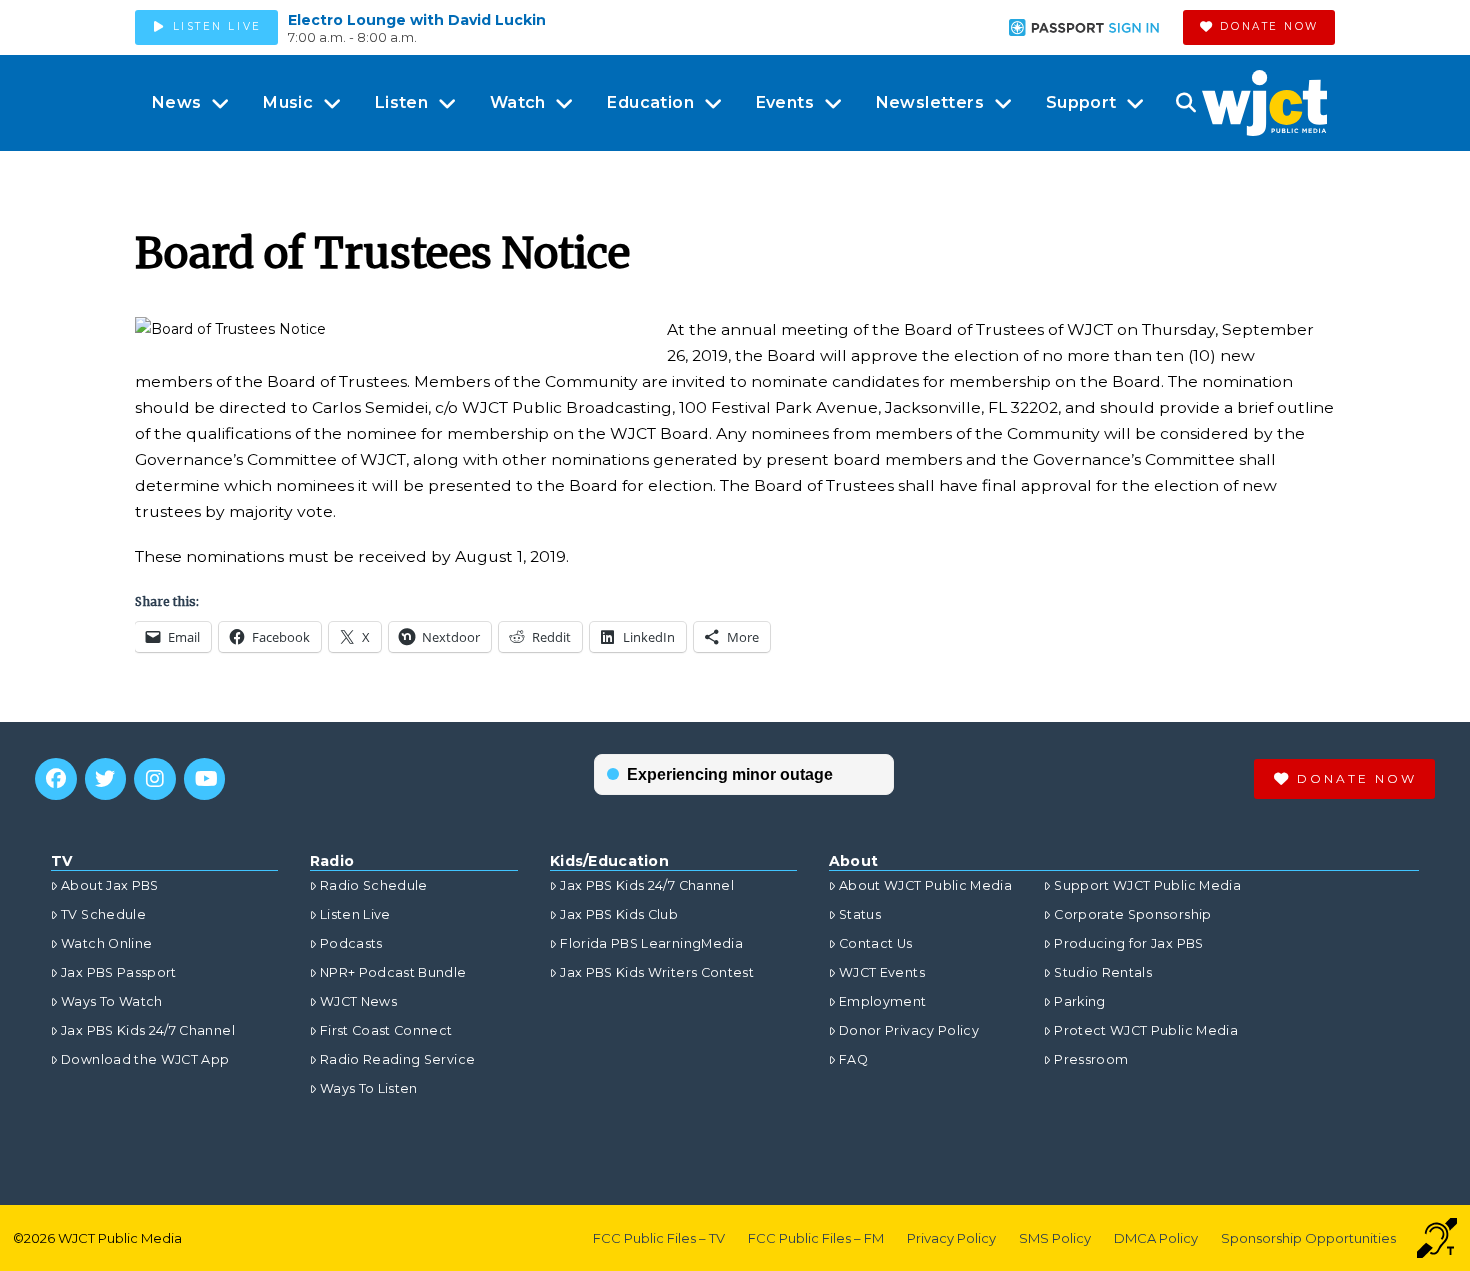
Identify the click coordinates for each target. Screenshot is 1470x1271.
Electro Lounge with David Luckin (417, 20)
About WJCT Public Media (925, 885)
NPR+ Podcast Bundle (393, 972)
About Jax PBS (110, 885)
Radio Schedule (374, 885)
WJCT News (358, 1001)
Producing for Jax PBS (1128, 943)
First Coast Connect (386, 1030)
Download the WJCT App (145, 1059)
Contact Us (876, 943)
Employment (883, 1001)
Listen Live (355, 914)
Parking (1079, 1001)
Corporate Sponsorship (1132, 914)
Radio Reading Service (397, 1059)
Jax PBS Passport (119, 972)
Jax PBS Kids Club (619, 914)
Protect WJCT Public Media (1146, 1030)
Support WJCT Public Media (1147, 885)
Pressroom (1091, 1059)
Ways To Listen (369, 1088)
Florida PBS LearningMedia (651, 943)
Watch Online (106, 943)
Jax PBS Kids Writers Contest (657, 972)
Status (860, 914)
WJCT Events (882, 972)
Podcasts (351, 943)
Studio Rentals (1103, 972)
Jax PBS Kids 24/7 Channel (148, 1030)
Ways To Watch (112, 1001)
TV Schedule (103, 914)
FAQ (853, 1059)
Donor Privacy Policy (909, 1030)
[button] (1185, 103)
